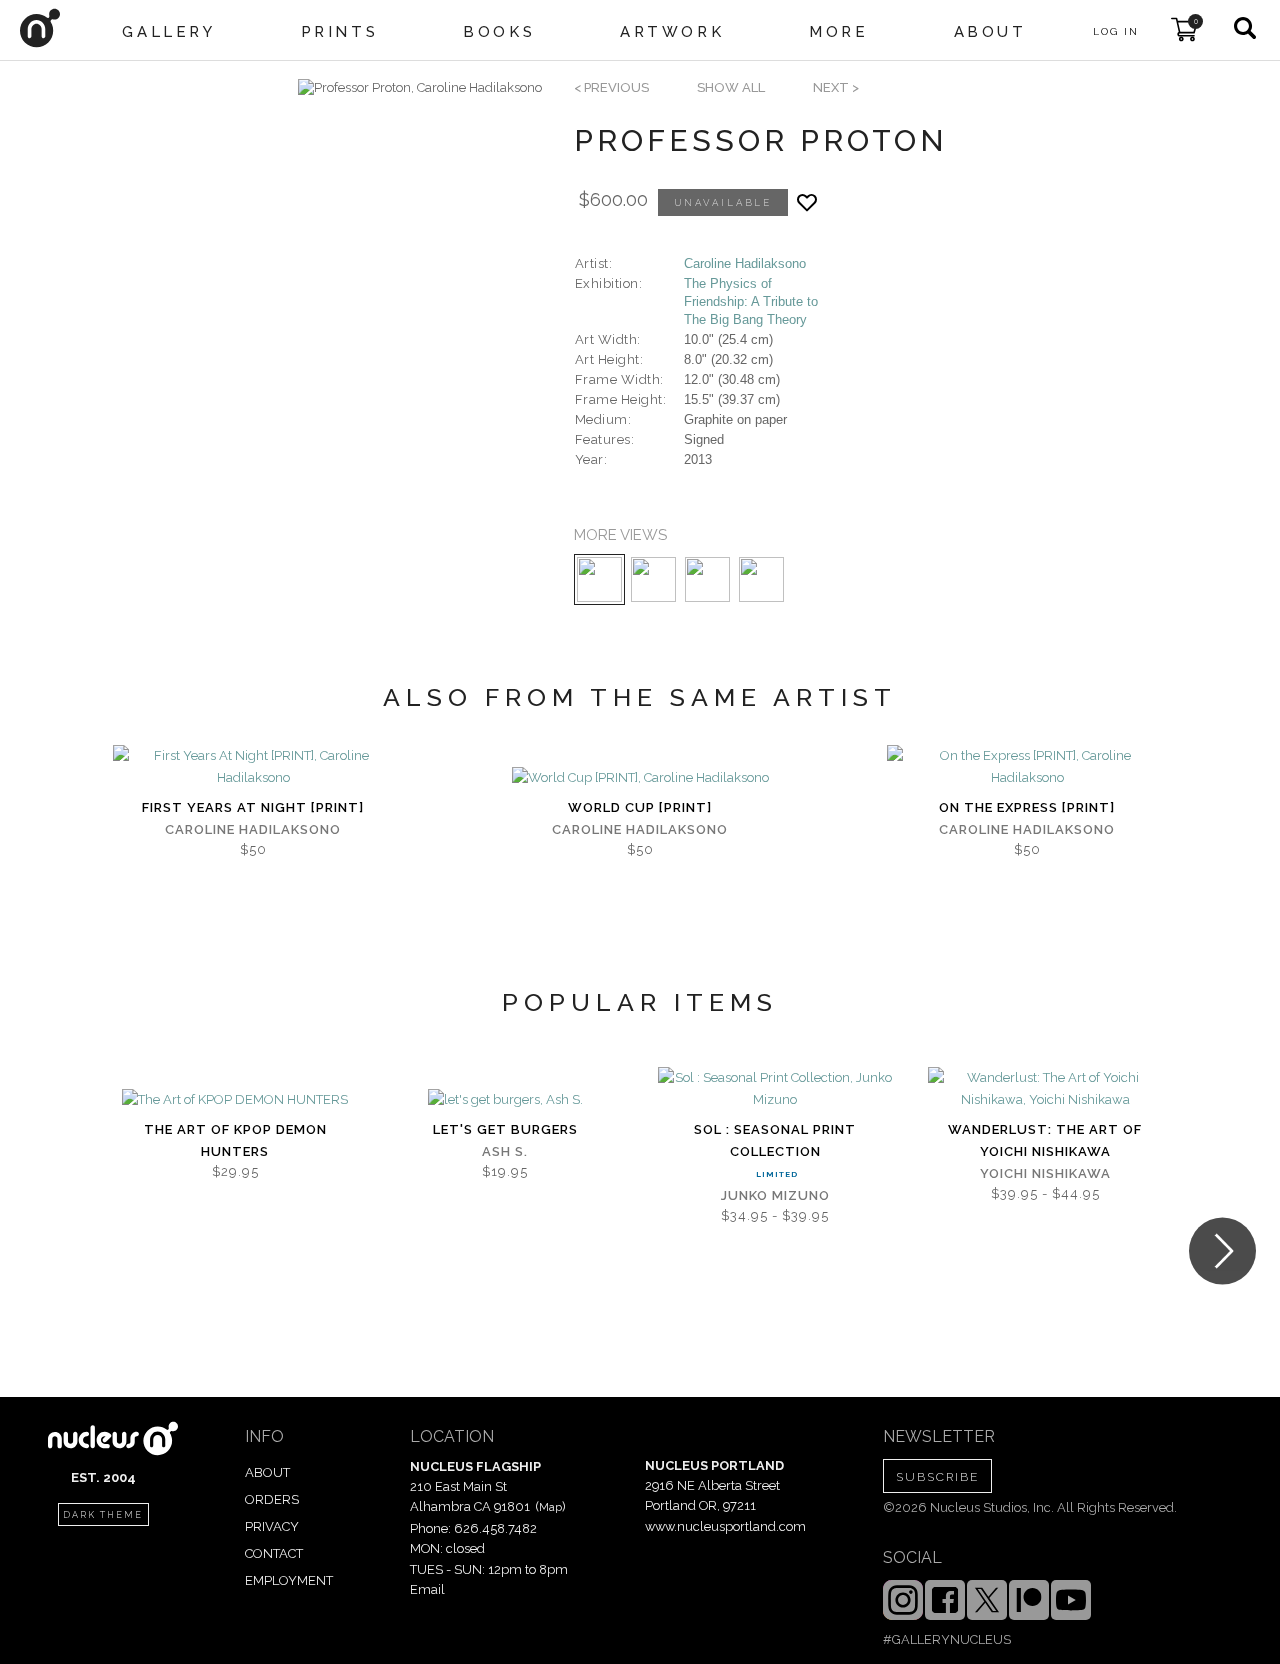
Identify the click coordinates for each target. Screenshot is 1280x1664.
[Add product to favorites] (807, 202)
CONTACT (274, 1553)
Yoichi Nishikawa (1045, 1173)
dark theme (103, 1515)
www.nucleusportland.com (725, 1526)
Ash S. (505, 1151)
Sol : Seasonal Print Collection (775, 1140)
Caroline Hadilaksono (745, 263)
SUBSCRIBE (937, 1477)
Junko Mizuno (775, 1195)
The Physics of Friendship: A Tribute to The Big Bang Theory (751, 301)
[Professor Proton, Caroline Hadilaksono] (420, 88)
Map (550, 1507)
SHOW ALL (731, 87)
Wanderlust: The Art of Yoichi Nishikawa (1045, 1140)
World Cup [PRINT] (640, 807)
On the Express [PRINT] (1027, 807)
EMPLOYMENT (289, 1580)
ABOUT (267, 1472)
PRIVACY (272, 1526)
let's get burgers (505, 1129)
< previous (611, 87)
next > (836, 87)
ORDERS (272, 1499)
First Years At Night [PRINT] (253, 807)
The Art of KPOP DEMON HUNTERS (235, 1140)
